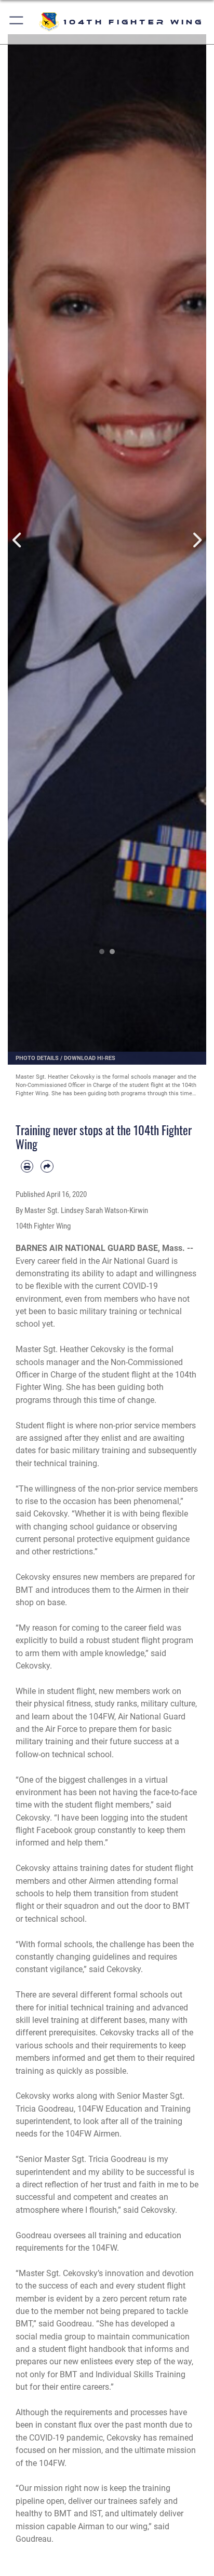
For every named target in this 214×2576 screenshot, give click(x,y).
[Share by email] (47, 1166)
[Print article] (27, 1166)
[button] (17, 22)
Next (196, 540)
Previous (18, 540)
